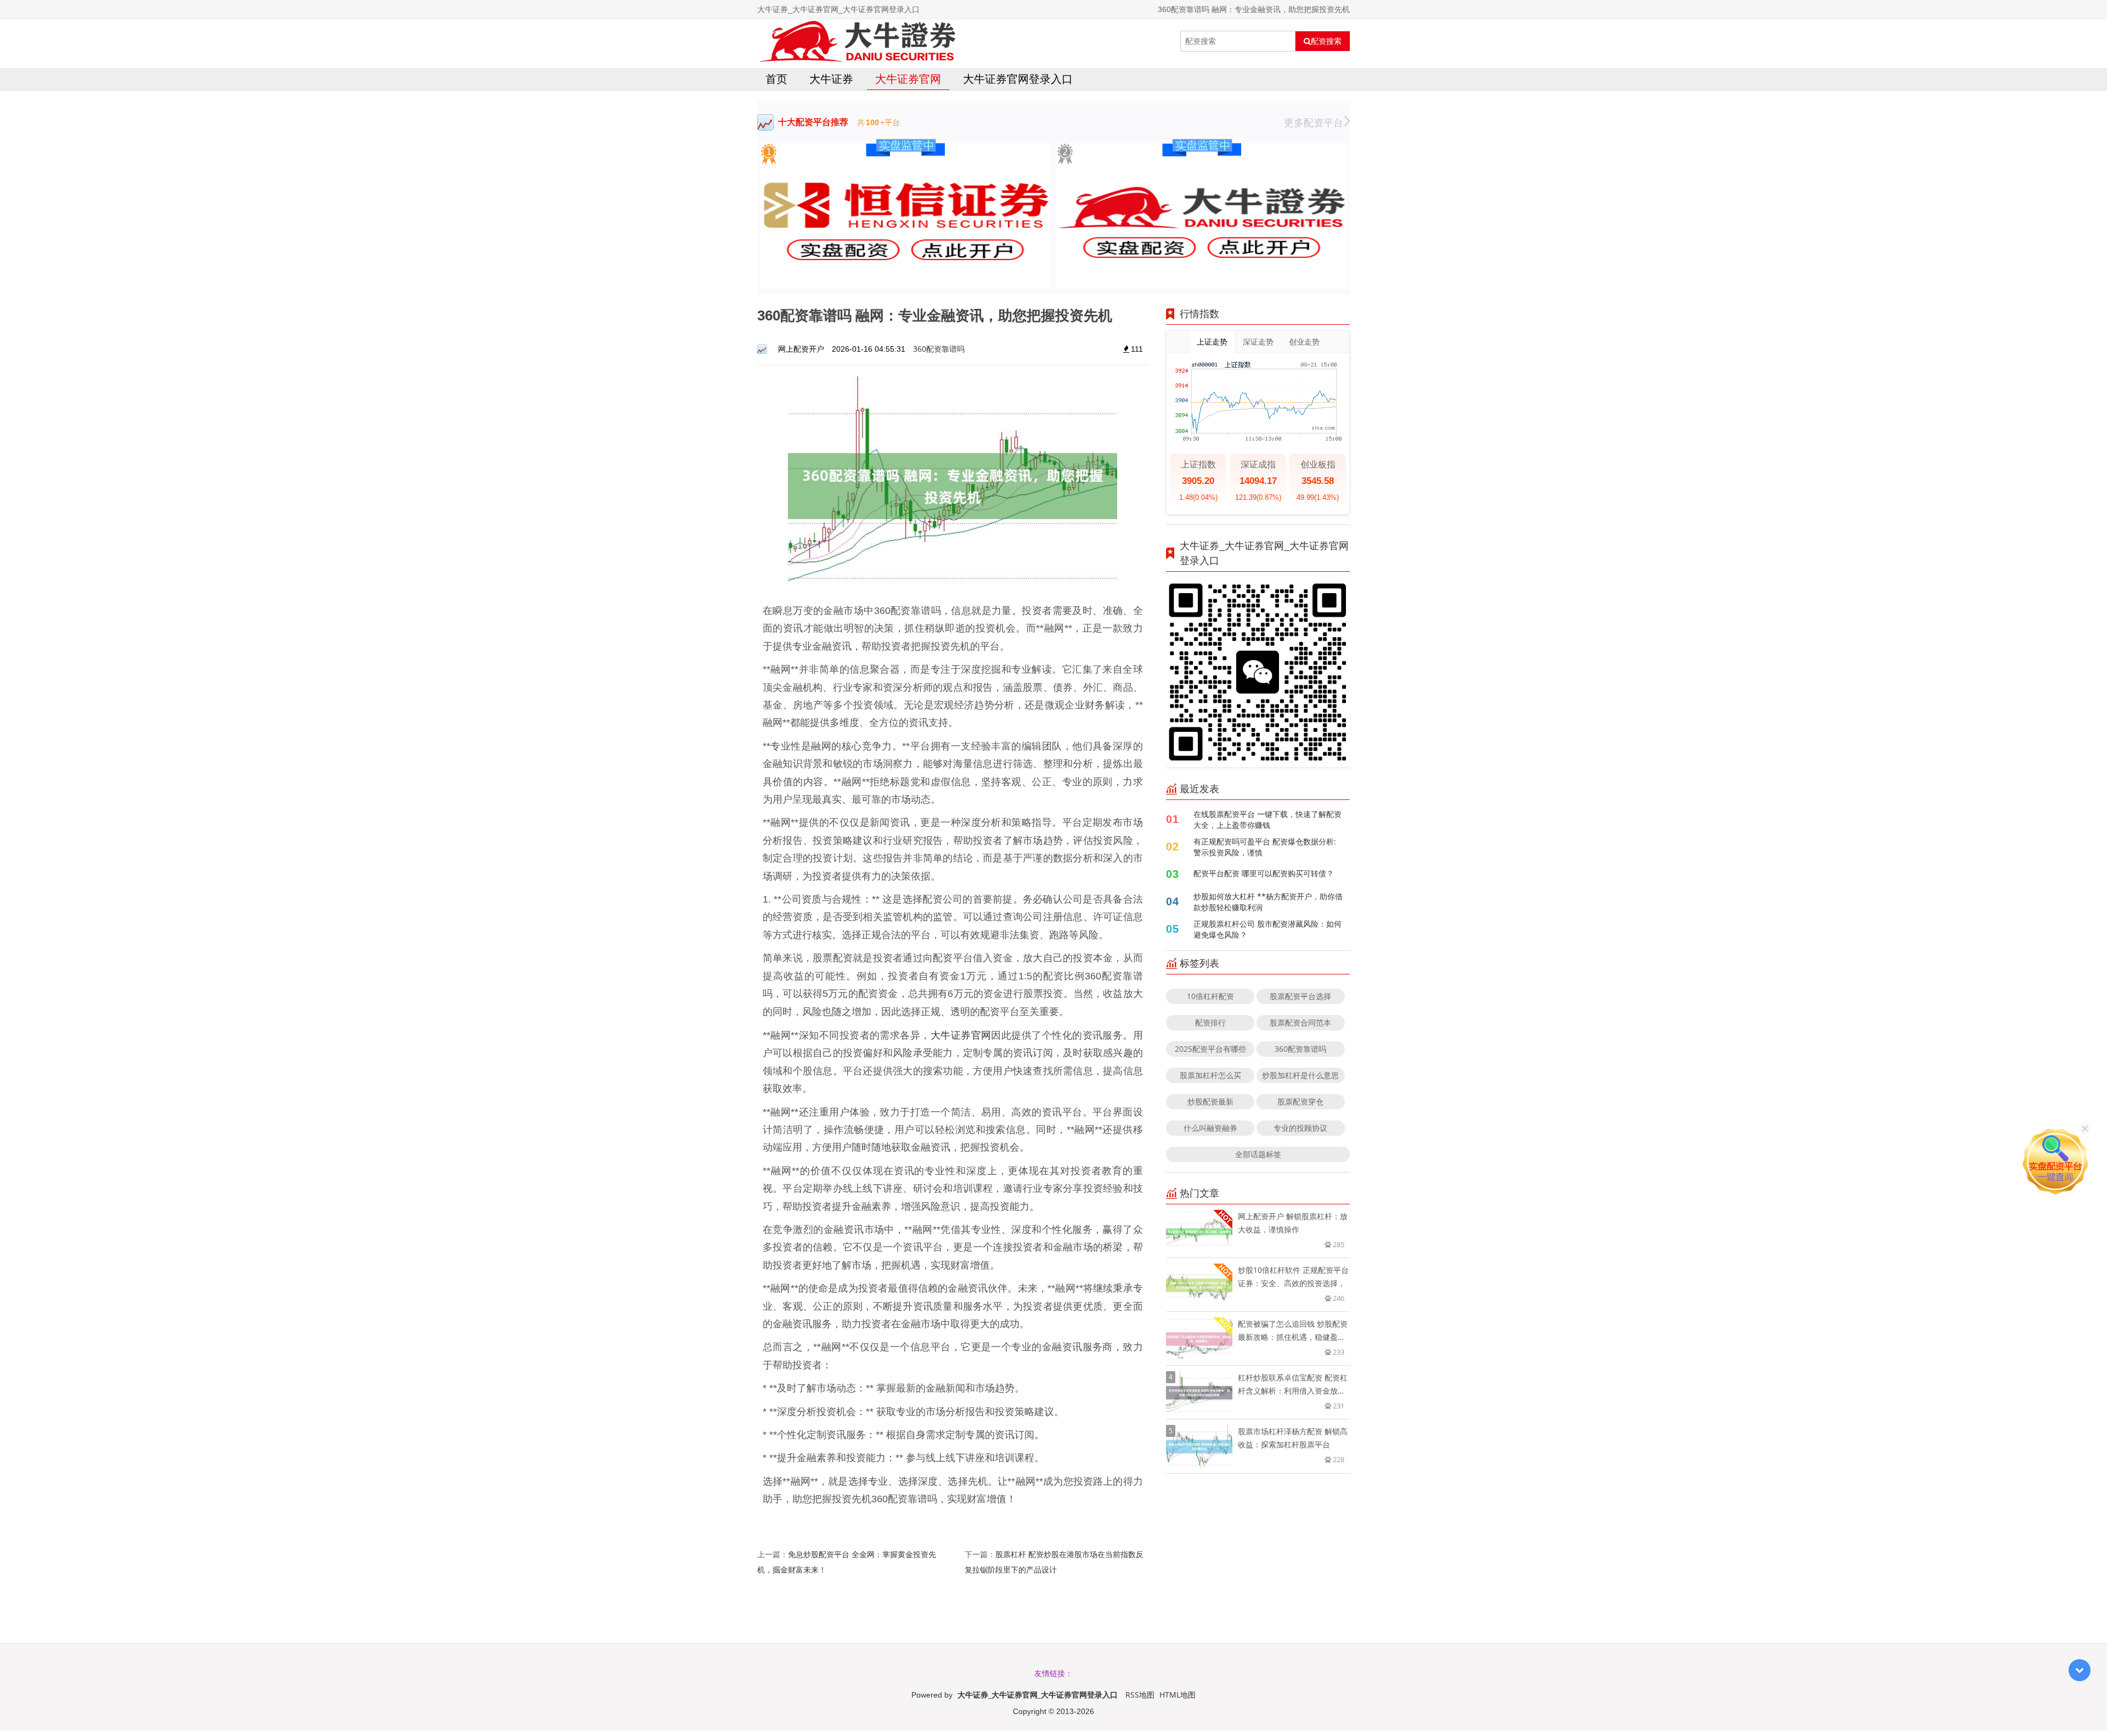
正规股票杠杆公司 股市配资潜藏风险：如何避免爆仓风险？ (1267, 929)
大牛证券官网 (908, 79)
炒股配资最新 (1210, 1101)
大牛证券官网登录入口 (1018, 79)
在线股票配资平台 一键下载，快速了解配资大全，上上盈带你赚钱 (1267, 819)
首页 (776, 79)
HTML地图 (1178, 1695)
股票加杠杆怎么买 (1210, 1075)
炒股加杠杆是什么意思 (1300, 1075)
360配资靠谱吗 (939, 349)
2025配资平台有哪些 (1210, 1049)
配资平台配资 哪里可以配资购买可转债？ (1264, 873)
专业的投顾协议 (1300, 1128)
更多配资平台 (1314, 122)
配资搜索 (1326, 41)
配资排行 (1210, 1022)
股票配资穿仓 (1300, 1101)
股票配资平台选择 (1300, 996)
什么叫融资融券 (1210, 1128)
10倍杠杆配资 (1210, 996)
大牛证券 (831, 79)
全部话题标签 (1258, 1154)
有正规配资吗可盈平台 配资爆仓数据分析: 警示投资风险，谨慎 (1265, 847)
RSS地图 (1140, 1695)
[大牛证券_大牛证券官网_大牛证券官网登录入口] (857, 41)
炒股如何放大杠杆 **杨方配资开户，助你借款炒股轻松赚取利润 (1268, 902)
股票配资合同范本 (1300, 1022)
